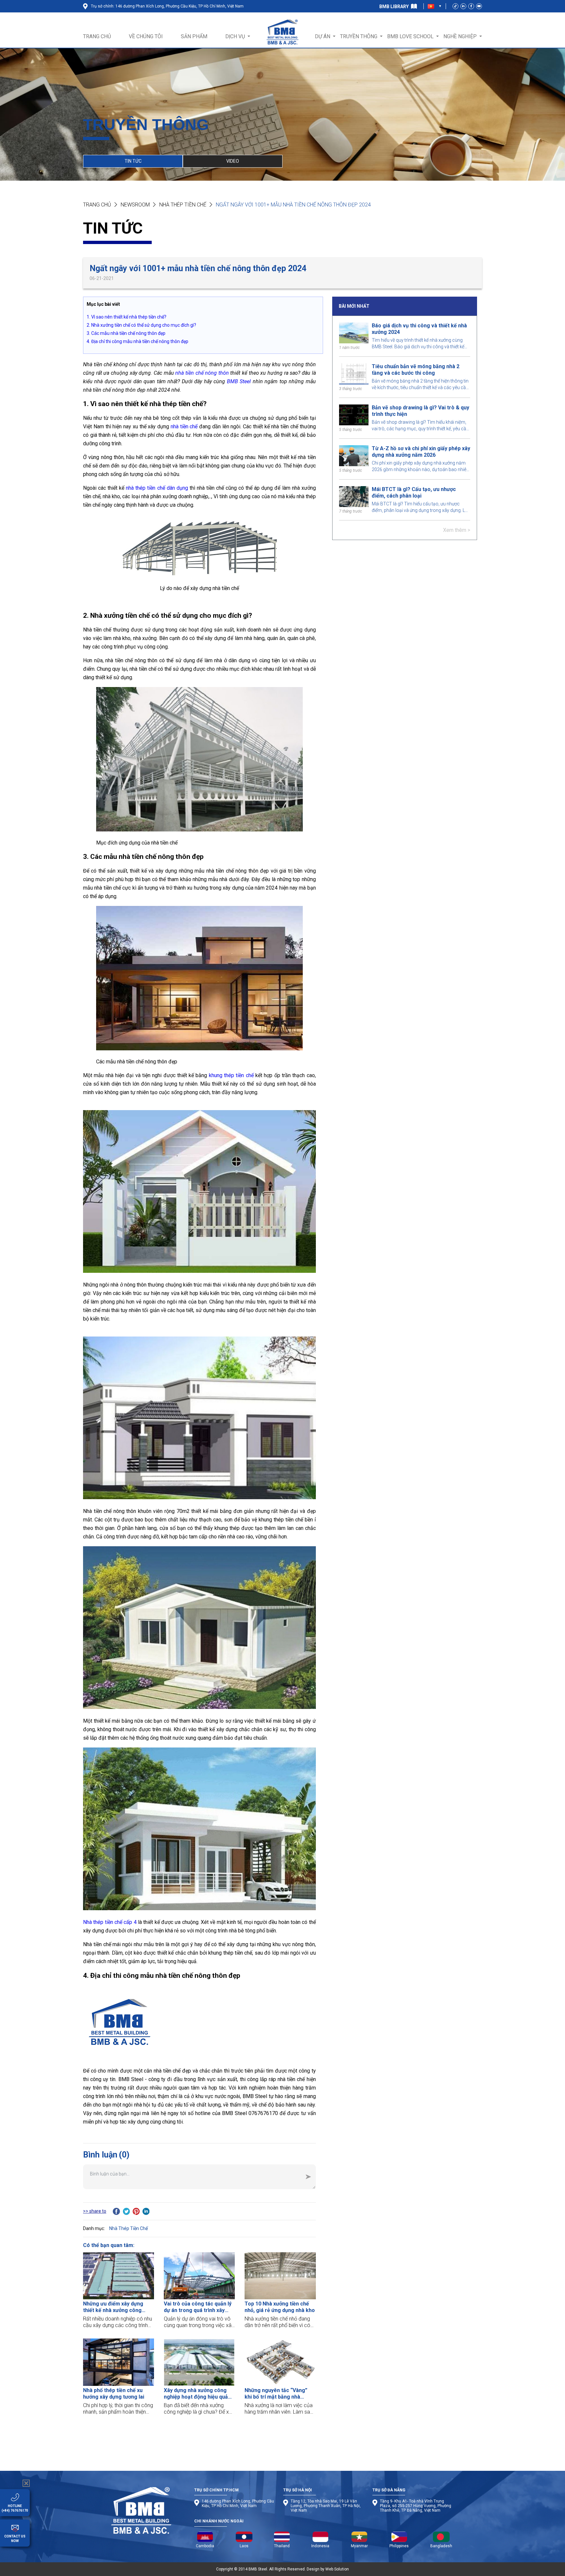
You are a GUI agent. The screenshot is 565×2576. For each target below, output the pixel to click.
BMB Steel (239, 381)
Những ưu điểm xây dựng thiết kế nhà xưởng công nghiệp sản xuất (113, 2307)
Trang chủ (97, 205)
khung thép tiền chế (231, 1075)
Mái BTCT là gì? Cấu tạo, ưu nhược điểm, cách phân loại (414, 492)
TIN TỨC (133, 161)
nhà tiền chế (184, 427)
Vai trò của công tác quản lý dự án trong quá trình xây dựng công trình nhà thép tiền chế (198, 2307)
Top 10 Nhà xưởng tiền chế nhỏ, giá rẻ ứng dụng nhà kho (280, 2307)
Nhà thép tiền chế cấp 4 (110, 1922)
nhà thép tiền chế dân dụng (157, 488)
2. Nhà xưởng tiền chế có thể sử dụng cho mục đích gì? (141, 325)
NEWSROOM (135, 205)
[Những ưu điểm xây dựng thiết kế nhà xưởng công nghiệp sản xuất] (119, 2276)
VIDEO (233, 161)
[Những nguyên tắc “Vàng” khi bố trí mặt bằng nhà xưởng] (280, 2362)
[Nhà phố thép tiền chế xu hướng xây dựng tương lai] (119, 2362)
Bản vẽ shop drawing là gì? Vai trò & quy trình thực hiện (420, 411)
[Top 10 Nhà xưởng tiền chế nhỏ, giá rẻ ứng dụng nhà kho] (280, 2276)
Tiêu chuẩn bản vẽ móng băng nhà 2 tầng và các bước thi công (416, 370)
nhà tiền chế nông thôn (202, 373)
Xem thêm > (457, 530)
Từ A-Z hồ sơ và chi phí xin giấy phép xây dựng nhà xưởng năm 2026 (421, 452)
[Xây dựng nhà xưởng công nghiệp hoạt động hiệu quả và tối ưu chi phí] (199, 2362)
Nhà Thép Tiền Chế (183, 205)
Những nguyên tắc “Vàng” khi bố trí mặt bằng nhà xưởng (276, 2394)
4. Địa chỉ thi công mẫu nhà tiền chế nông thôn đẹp (137, 341)
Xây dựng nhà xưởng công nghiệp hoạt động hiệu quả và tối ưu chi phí (196, 2394)
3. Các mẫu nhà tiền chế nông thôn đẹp (126, 333)
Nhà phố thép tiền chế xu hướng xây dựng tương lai (114, 2394)
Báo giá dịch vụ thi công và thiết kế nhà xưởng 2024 (419, 329)
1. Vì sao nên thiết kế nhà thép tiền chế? (127, 317)
